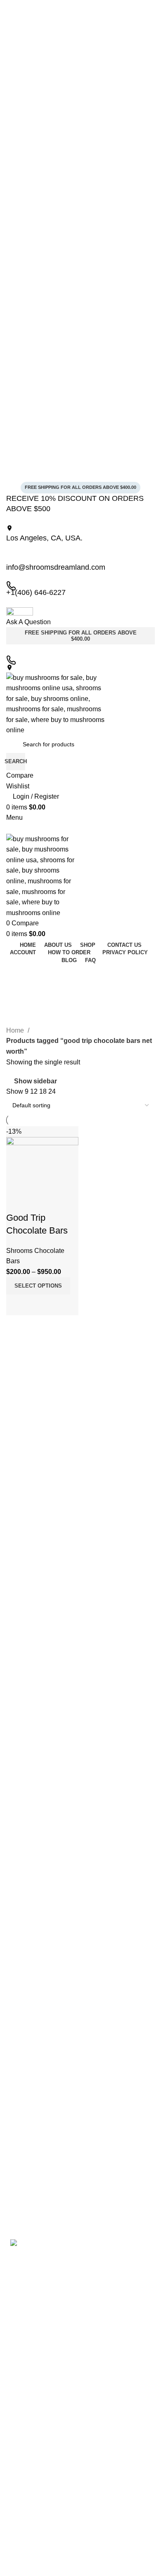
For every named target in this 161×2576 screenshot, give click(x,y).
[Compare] (17, 1305)
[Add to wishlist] (17, 1201)
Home (16, 1030)
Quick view (39, 1305)
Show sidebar (36, 1081)
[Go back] (17, 974)
